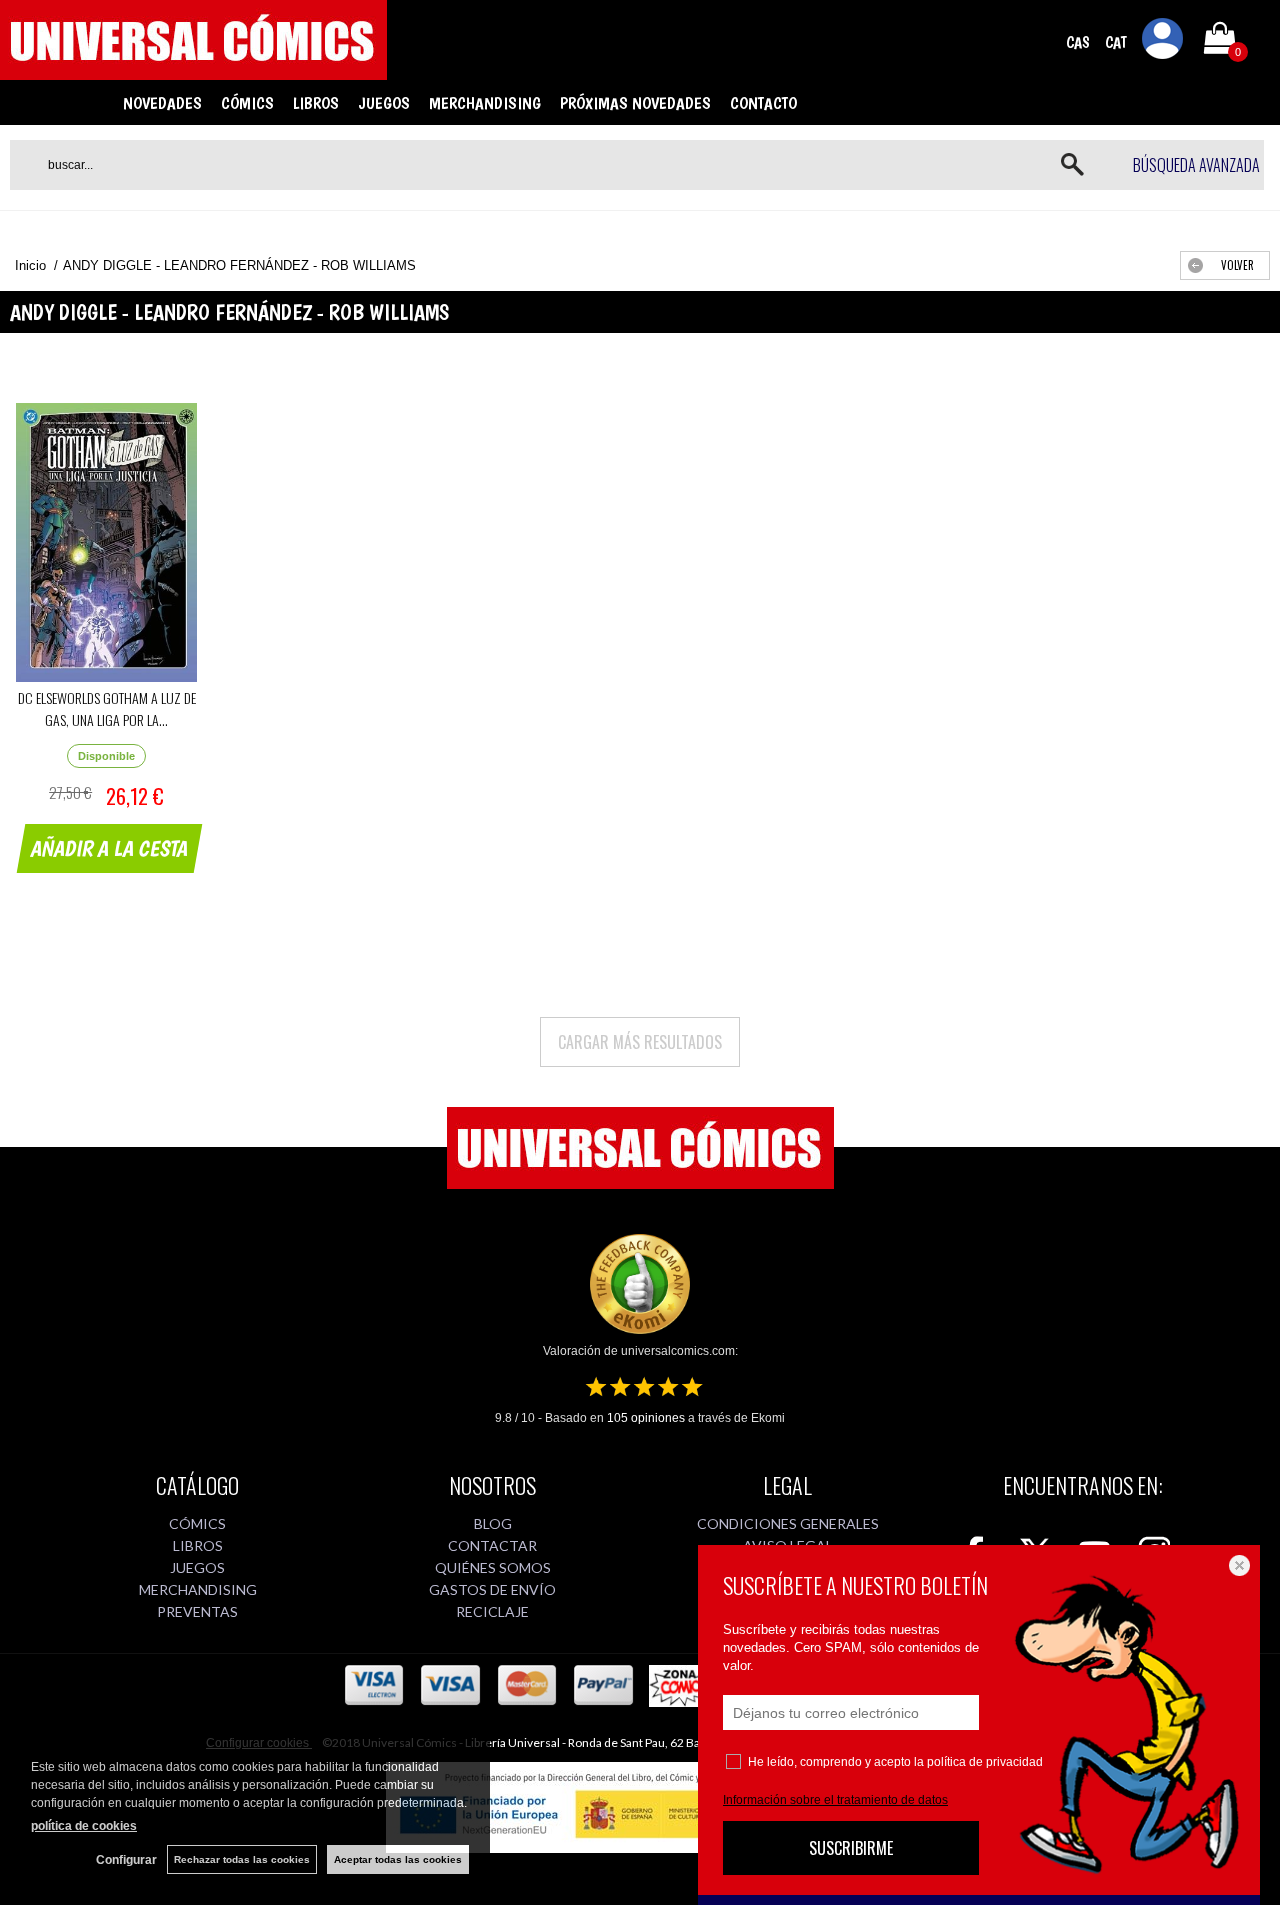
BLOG (493, 1523)
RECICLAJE (492, 1611)
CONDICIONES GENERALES (788, 1523)
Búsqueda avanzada (1196, 165)
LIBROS (316, 103)
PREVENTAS (197, 1611)
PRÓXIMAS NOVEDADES (635, 103)
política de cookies (84, 1826)
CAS (1078, 42)
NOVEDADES (162, 103)
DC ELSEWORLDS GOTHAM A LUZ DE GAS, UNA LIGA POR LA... (107, 708)
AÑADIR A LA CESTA (110, 848)
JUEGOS (384, 103)
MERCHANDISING (485, 103)
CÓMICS (247, 103)
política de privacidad (985, 1762)
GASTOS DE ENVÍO (492, 1589)
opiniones (646, 1418)
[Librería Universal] (193, 71)
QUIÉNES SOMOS (493, 1567)
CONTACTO (763, 103)
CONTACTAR (492, 1545)
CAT (1116, 42)
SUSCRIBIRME (851, 1848)
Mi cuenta (1163, 42)
